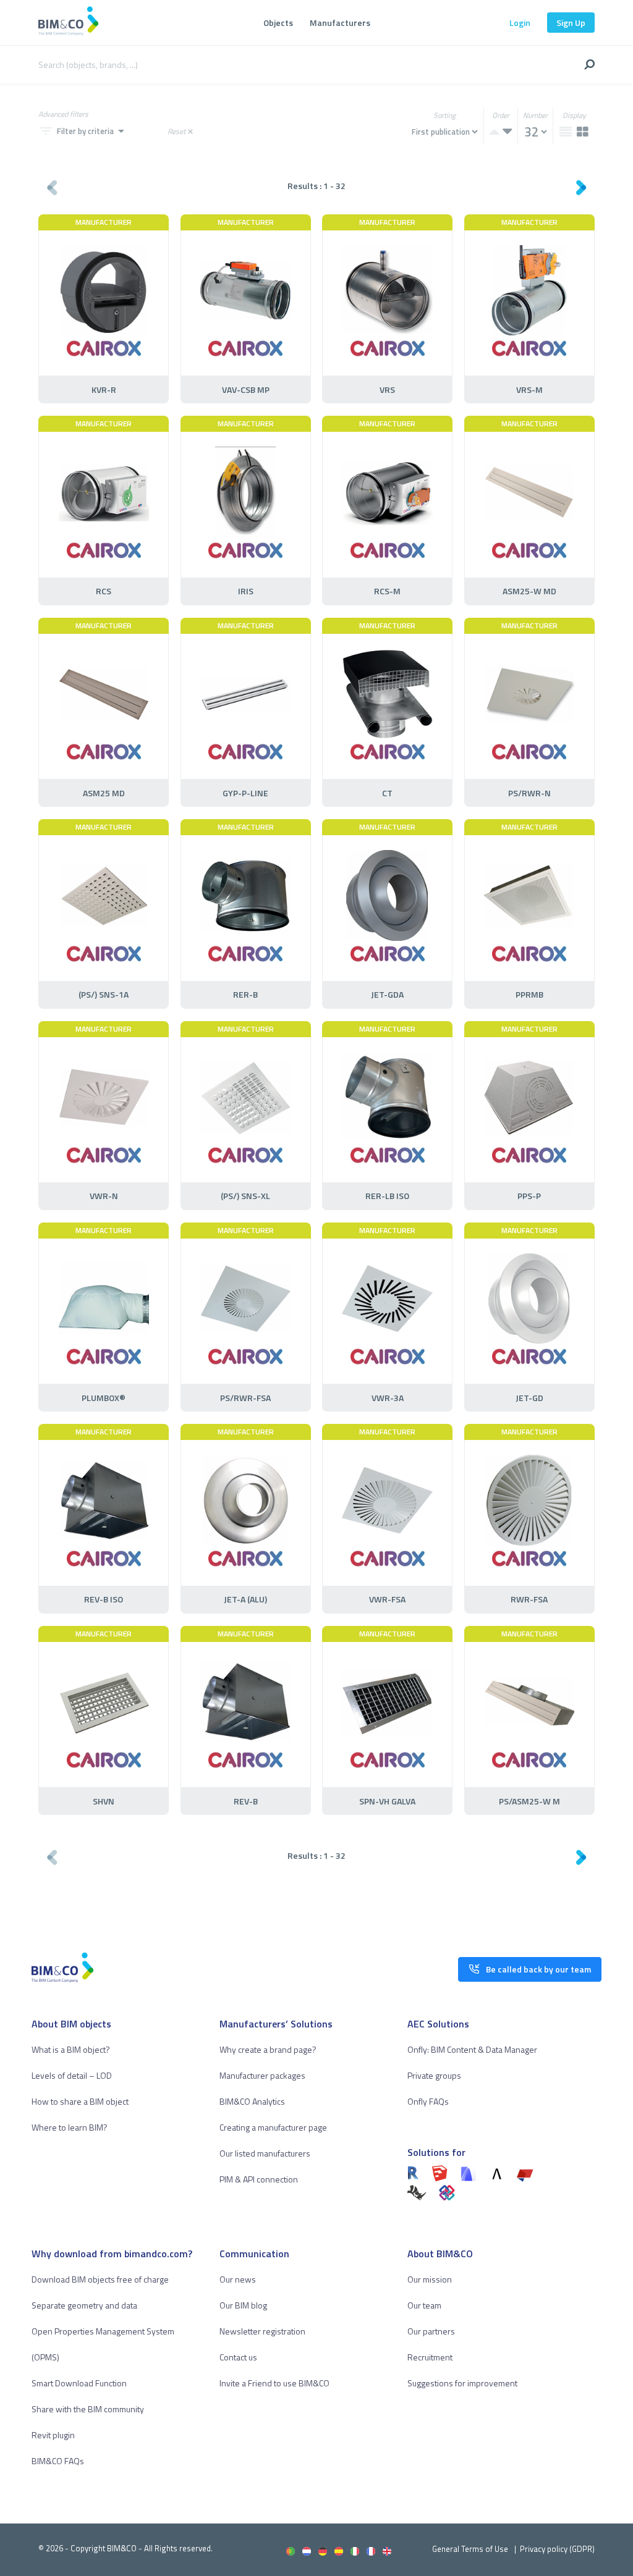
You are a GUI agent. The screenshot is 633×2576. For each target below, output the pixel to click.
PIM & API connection (259, 2179)
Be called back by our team (538, 1969)
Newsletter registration (262, 2331)
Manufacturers (340, 23)
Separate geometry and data (84, 2305)
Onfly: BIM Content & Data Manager (472, 2049)
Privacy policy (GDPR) (557, 2549)
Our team (424, 2305)
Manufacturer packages (262, 2075)
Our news (238, 2279)
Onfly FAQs (428, 2101)
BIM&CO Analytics (252, 2101)
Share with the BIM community (88, 2409)
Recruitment (430, 2357)
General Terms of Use (470, 2549)
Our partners (431, 2331)
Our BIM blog (243, 2305)
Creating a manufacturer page (273, 2127)
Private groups (434, 2075)
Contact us (238, 2357)
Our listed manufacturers (265, 2153)
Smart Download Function (79, 2383)
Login (520, 23)
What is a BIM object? (71, 2049)
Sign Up (571, 23)
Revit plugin (53, 2435)
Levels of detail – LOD (72, 2075)
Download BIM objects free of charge (100, 2279)
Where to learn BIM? (70, 2127)
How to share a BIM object (80, 2101)
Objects (278, 23)
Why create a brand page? (268, 2049)
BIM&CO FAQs (58, 2461)
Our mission (430, 2279)
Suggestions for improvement (462, 2383)
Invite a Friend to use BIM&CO (274, 2383)
